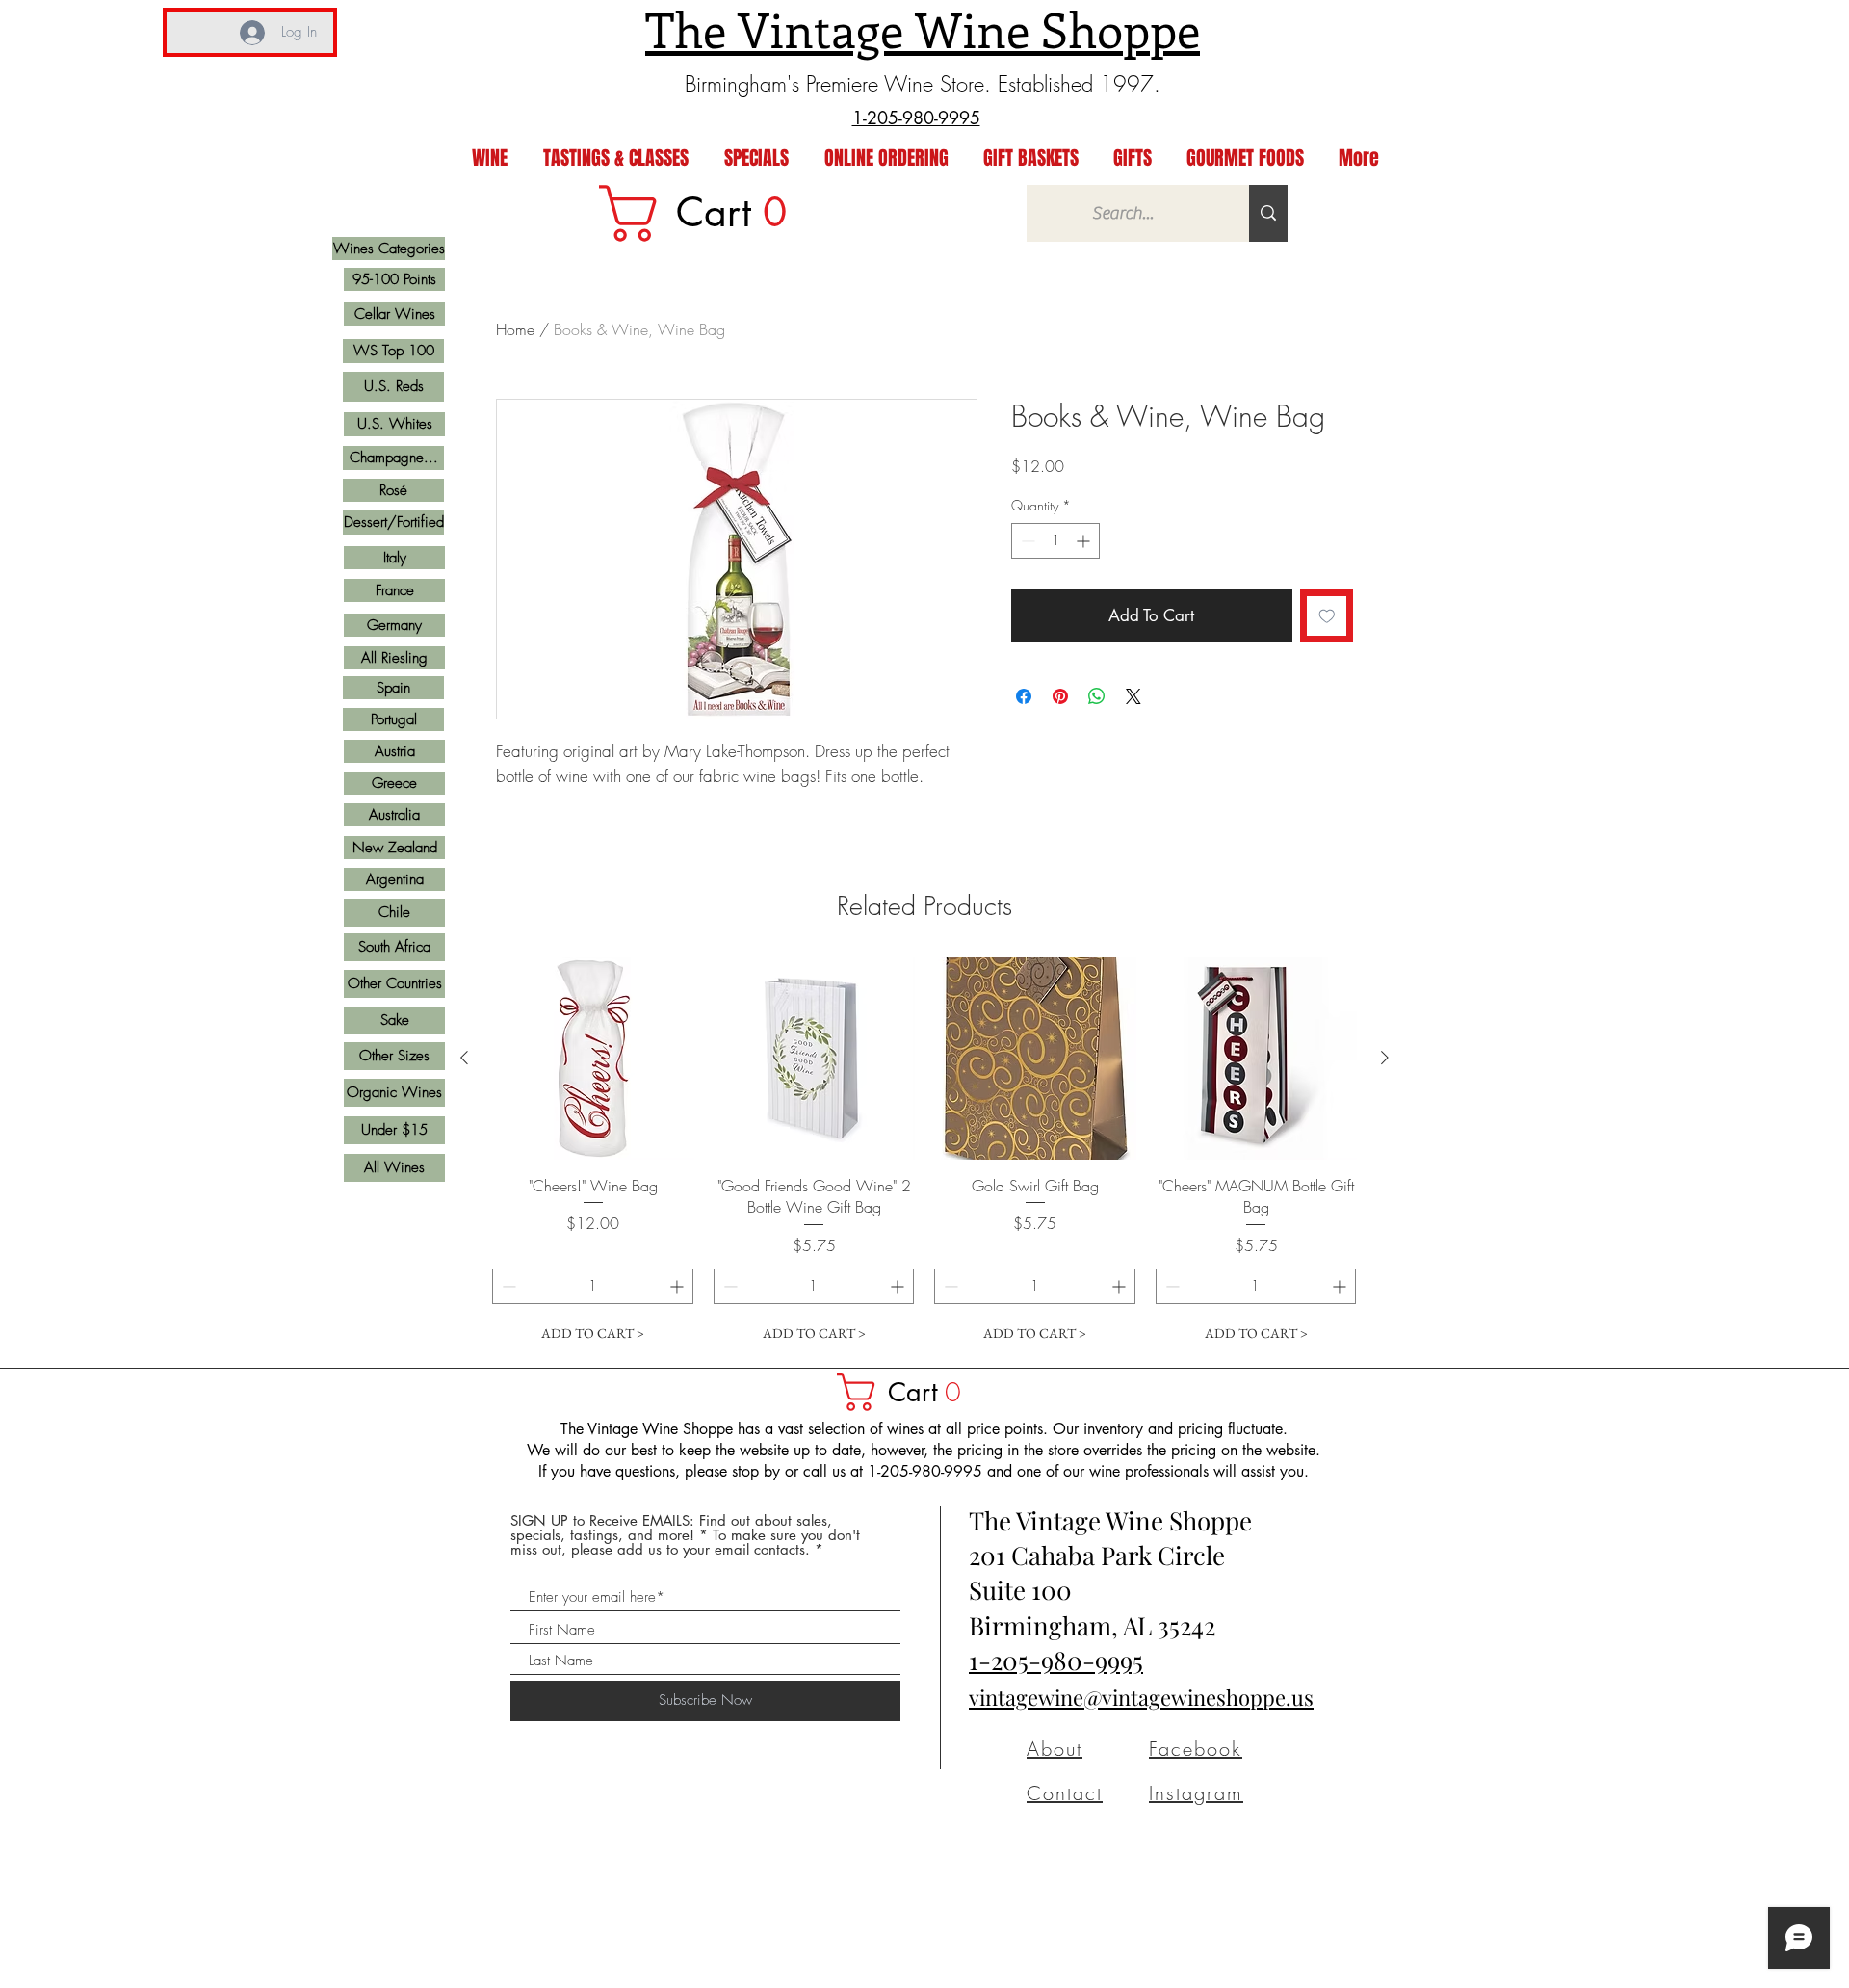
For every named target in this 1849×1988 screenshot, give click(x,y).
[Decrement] (1026, 541)
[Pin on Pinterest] (1060, 696)
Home (515, 329)
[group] (924, 1154)
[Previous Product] (464, 1058)
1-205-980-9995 (1056, 1660)
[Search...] (1268, 213)
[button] (908, 1392)
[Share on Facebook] (1024, 696)
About (1055, 1749)
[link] (706, 213)
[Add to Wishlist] (1327, 616)
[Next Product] (1385, 1058)
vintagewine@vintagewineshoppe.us (1141, 1697)
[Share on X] (1133, 696)
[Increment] (1085, 541)
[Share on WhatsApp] (1097, 696)
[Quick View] (593, 1059)
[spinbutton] (1055, 541)
